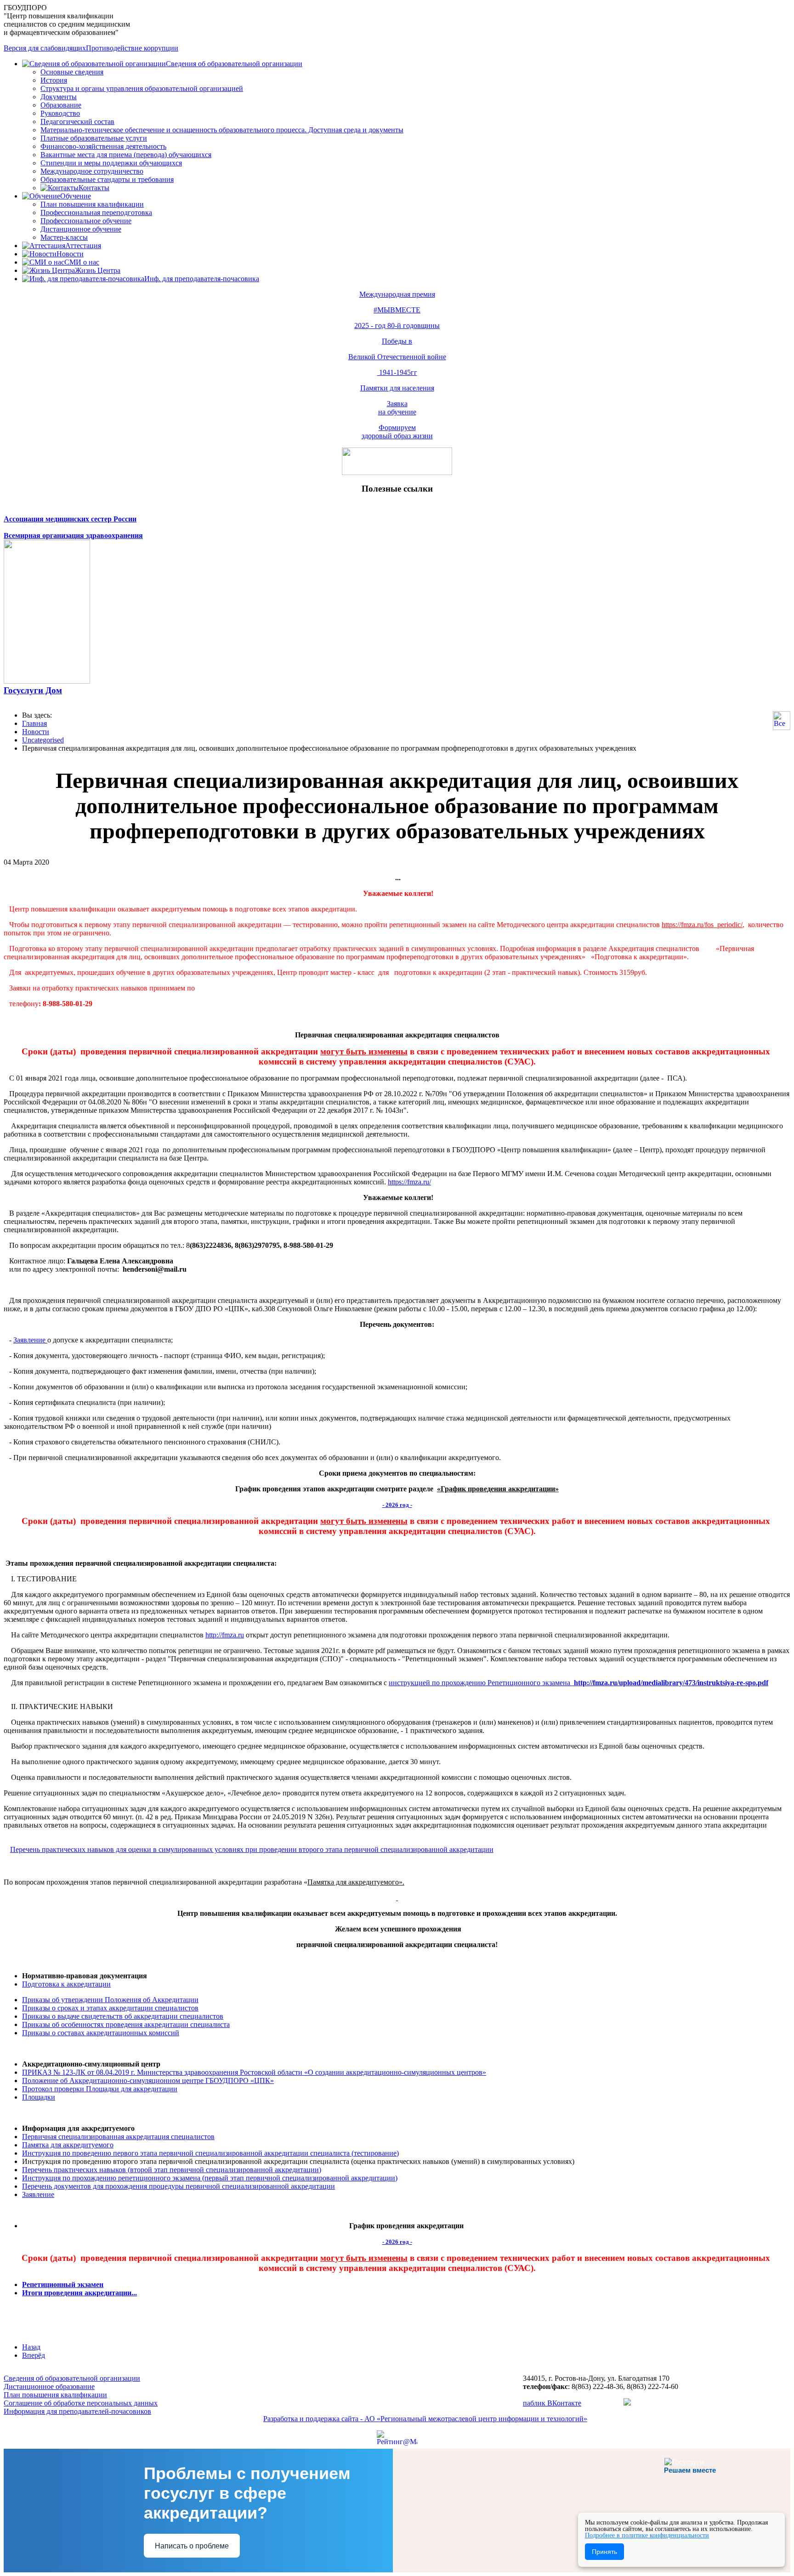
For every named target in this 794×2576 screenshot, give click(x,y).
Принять (604, 2552)
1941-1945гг (397, 372)
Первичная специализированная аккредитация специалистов (118, 2137)
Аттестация (83, 246)
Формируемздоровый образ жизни (397, 432)
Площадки (39, 2097)
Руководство (60, 113)
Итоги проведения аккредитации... (79, 2293)
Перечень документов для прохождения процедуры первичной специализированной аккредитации (179, 2186)
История (54, 80)
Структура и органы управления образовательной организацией (142, 88)
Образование (61, 105)
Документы (59, 97)
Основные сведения (72, 72)
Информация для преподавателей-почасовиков (77, 2411)
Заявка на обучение (397, 408)
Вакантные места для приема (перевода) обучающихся (126, 155)
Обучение (76, 196)
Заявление (29, 1340)
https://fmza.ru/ (409, 1182)
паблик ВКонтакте (552, 2403)
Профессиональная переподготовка (96, 212)
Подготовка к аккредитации (66, 1984)
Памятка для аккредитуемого (68, 2145)
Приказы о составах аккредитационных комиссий (101, 2033)
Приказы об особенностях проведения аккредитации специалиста (126, 2024)
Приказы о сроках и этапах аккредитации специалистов (110, 2008)
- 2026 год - (397, 1505)
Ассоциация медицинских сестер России (70, 519)
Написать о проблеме (192, 2546)
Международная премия (397, 294)
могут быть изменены (364, 1051)
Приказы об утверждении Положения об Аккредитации (110, 2000)
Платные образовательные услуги (94, 138)
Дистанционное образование (49, 2386)
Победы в (397, 341)
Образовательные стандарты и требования (107, 179)
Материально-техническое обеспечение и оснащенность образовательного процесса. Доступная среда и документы (222, 130)
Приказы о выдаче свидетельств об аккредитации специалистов (123, 2016)
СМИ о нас (82, 262)
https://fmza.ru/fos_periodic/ (702, 925)
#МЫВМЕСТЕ (397, 310)
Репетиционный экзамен (63, 2284)
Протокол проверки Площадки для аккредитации (100, 2089)
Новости (70, 254)
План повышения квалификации (92, 204)
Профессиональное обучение (86, 221)
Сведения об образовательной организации (234, 64)
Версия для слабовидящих (45, 48)
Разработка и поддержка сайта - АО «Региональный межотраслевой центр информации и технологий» (425, 2419)
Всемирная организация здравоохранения (73, 535)
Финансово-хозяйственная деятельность (103, 146)
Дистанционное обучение (81, 229)
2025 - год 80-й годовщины (397, 326)
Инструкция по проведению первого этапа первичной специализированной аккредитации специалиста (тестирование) (210, 2153)
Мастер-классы (64, 237)
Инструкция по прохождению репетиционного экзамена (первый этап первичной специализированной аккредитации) (210, 2178)
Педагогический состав (77, 122)
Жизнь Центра (98, 270)
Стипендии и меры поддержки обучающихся (111, 163)
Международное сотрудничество (92, 171)
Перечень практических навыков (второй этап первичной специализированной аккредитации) (172, 2170)
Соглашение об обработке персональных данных (81, 2403)
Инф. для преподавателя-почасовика (202, 279)
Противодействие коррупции (132, 48)
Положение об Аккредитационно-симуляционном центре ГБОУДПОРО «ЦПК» (148, 2081)
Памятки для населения (397, 388)
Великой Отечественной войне (397, 357)
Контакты (94, 188)
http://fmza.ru (225, 1635)
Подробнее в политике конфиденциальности (647, 2535)
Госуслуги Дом (33, 690)
